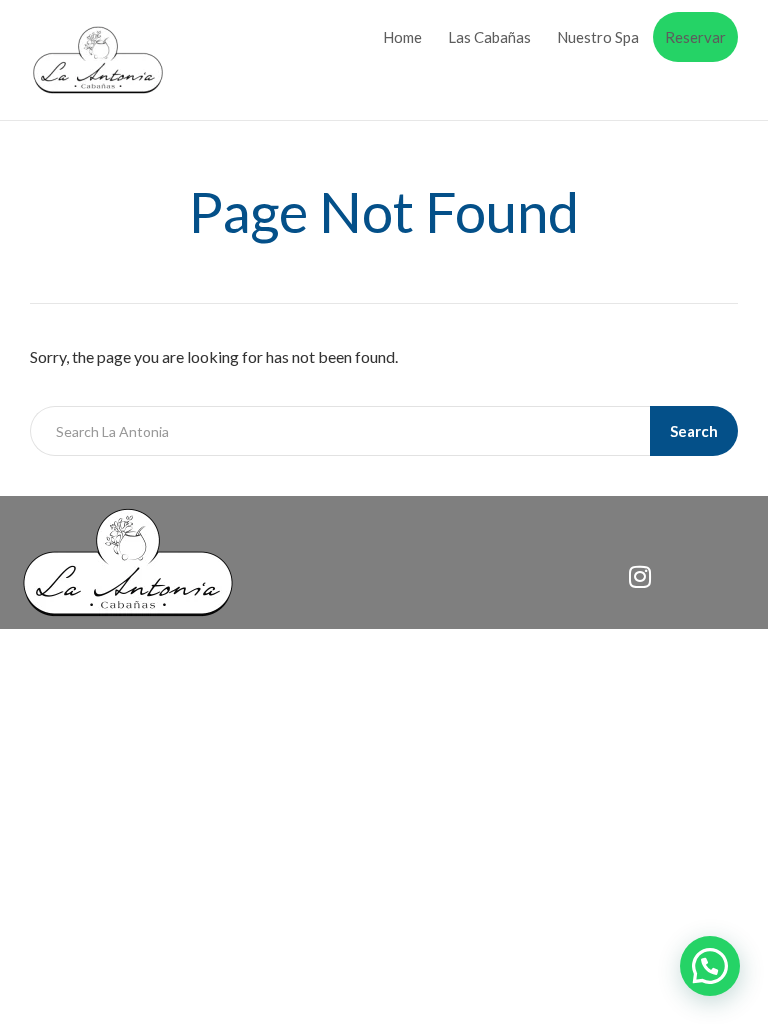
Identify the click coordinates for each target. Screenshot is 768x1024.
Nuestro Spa (598, 37)
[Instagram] (640, 576)
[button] (710, 966)
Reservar (695, 37)
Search (694, 431)
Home (402, 37)
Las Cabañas (489, 37)
